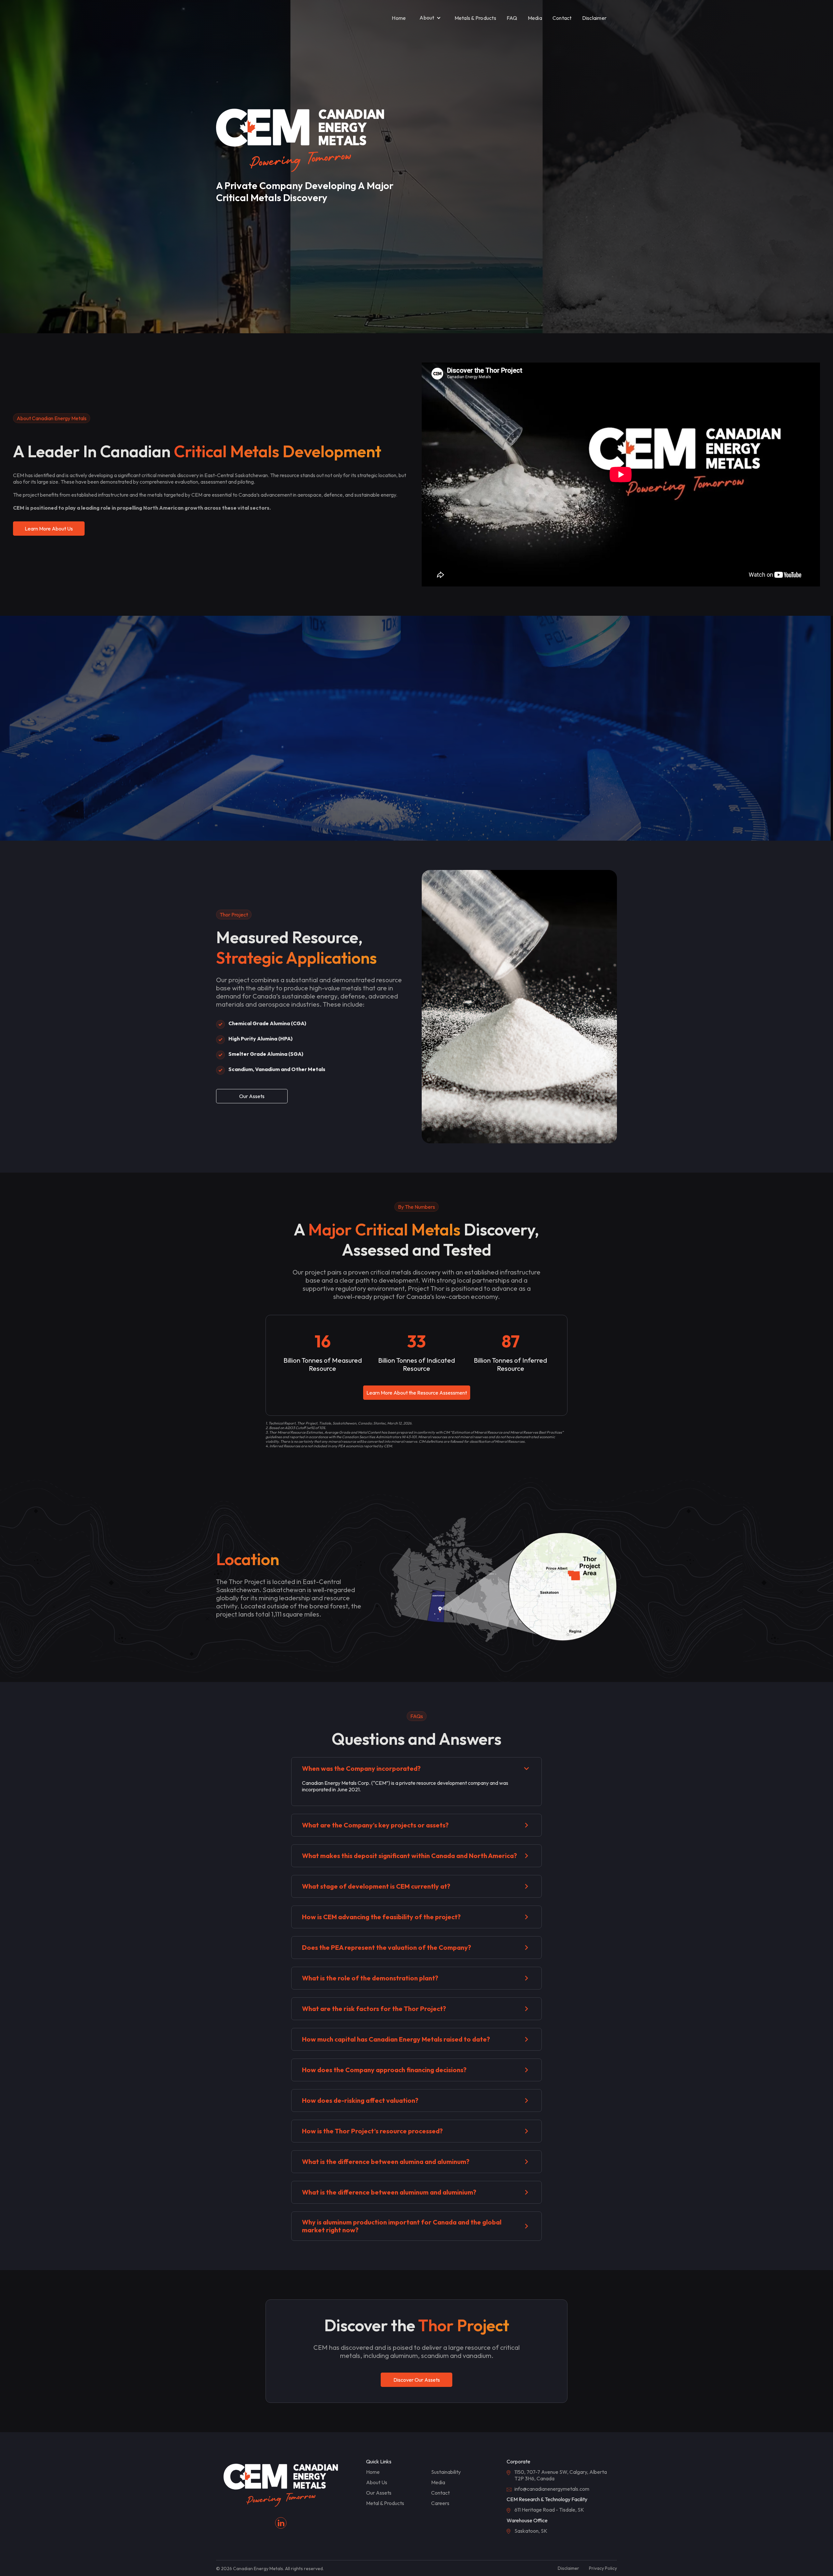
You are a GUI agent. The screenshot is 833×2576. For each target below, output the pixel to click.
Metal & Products (385, 2503)
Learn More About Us (49, 529)
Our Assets (252, 1096)
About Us (377, 2482)
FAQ (512, 18)
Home (399, 18)
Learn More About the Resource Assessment (417, 1393)
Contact (562, 18)
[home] (234, 18)
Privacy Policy (603, 2568)
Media (535, 18)
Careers (440, 2503)
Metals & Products (475, 18)
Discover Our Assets (417, 2380)
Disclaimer (594, 18)
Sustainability (446, 2472)
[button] (430, 18)
